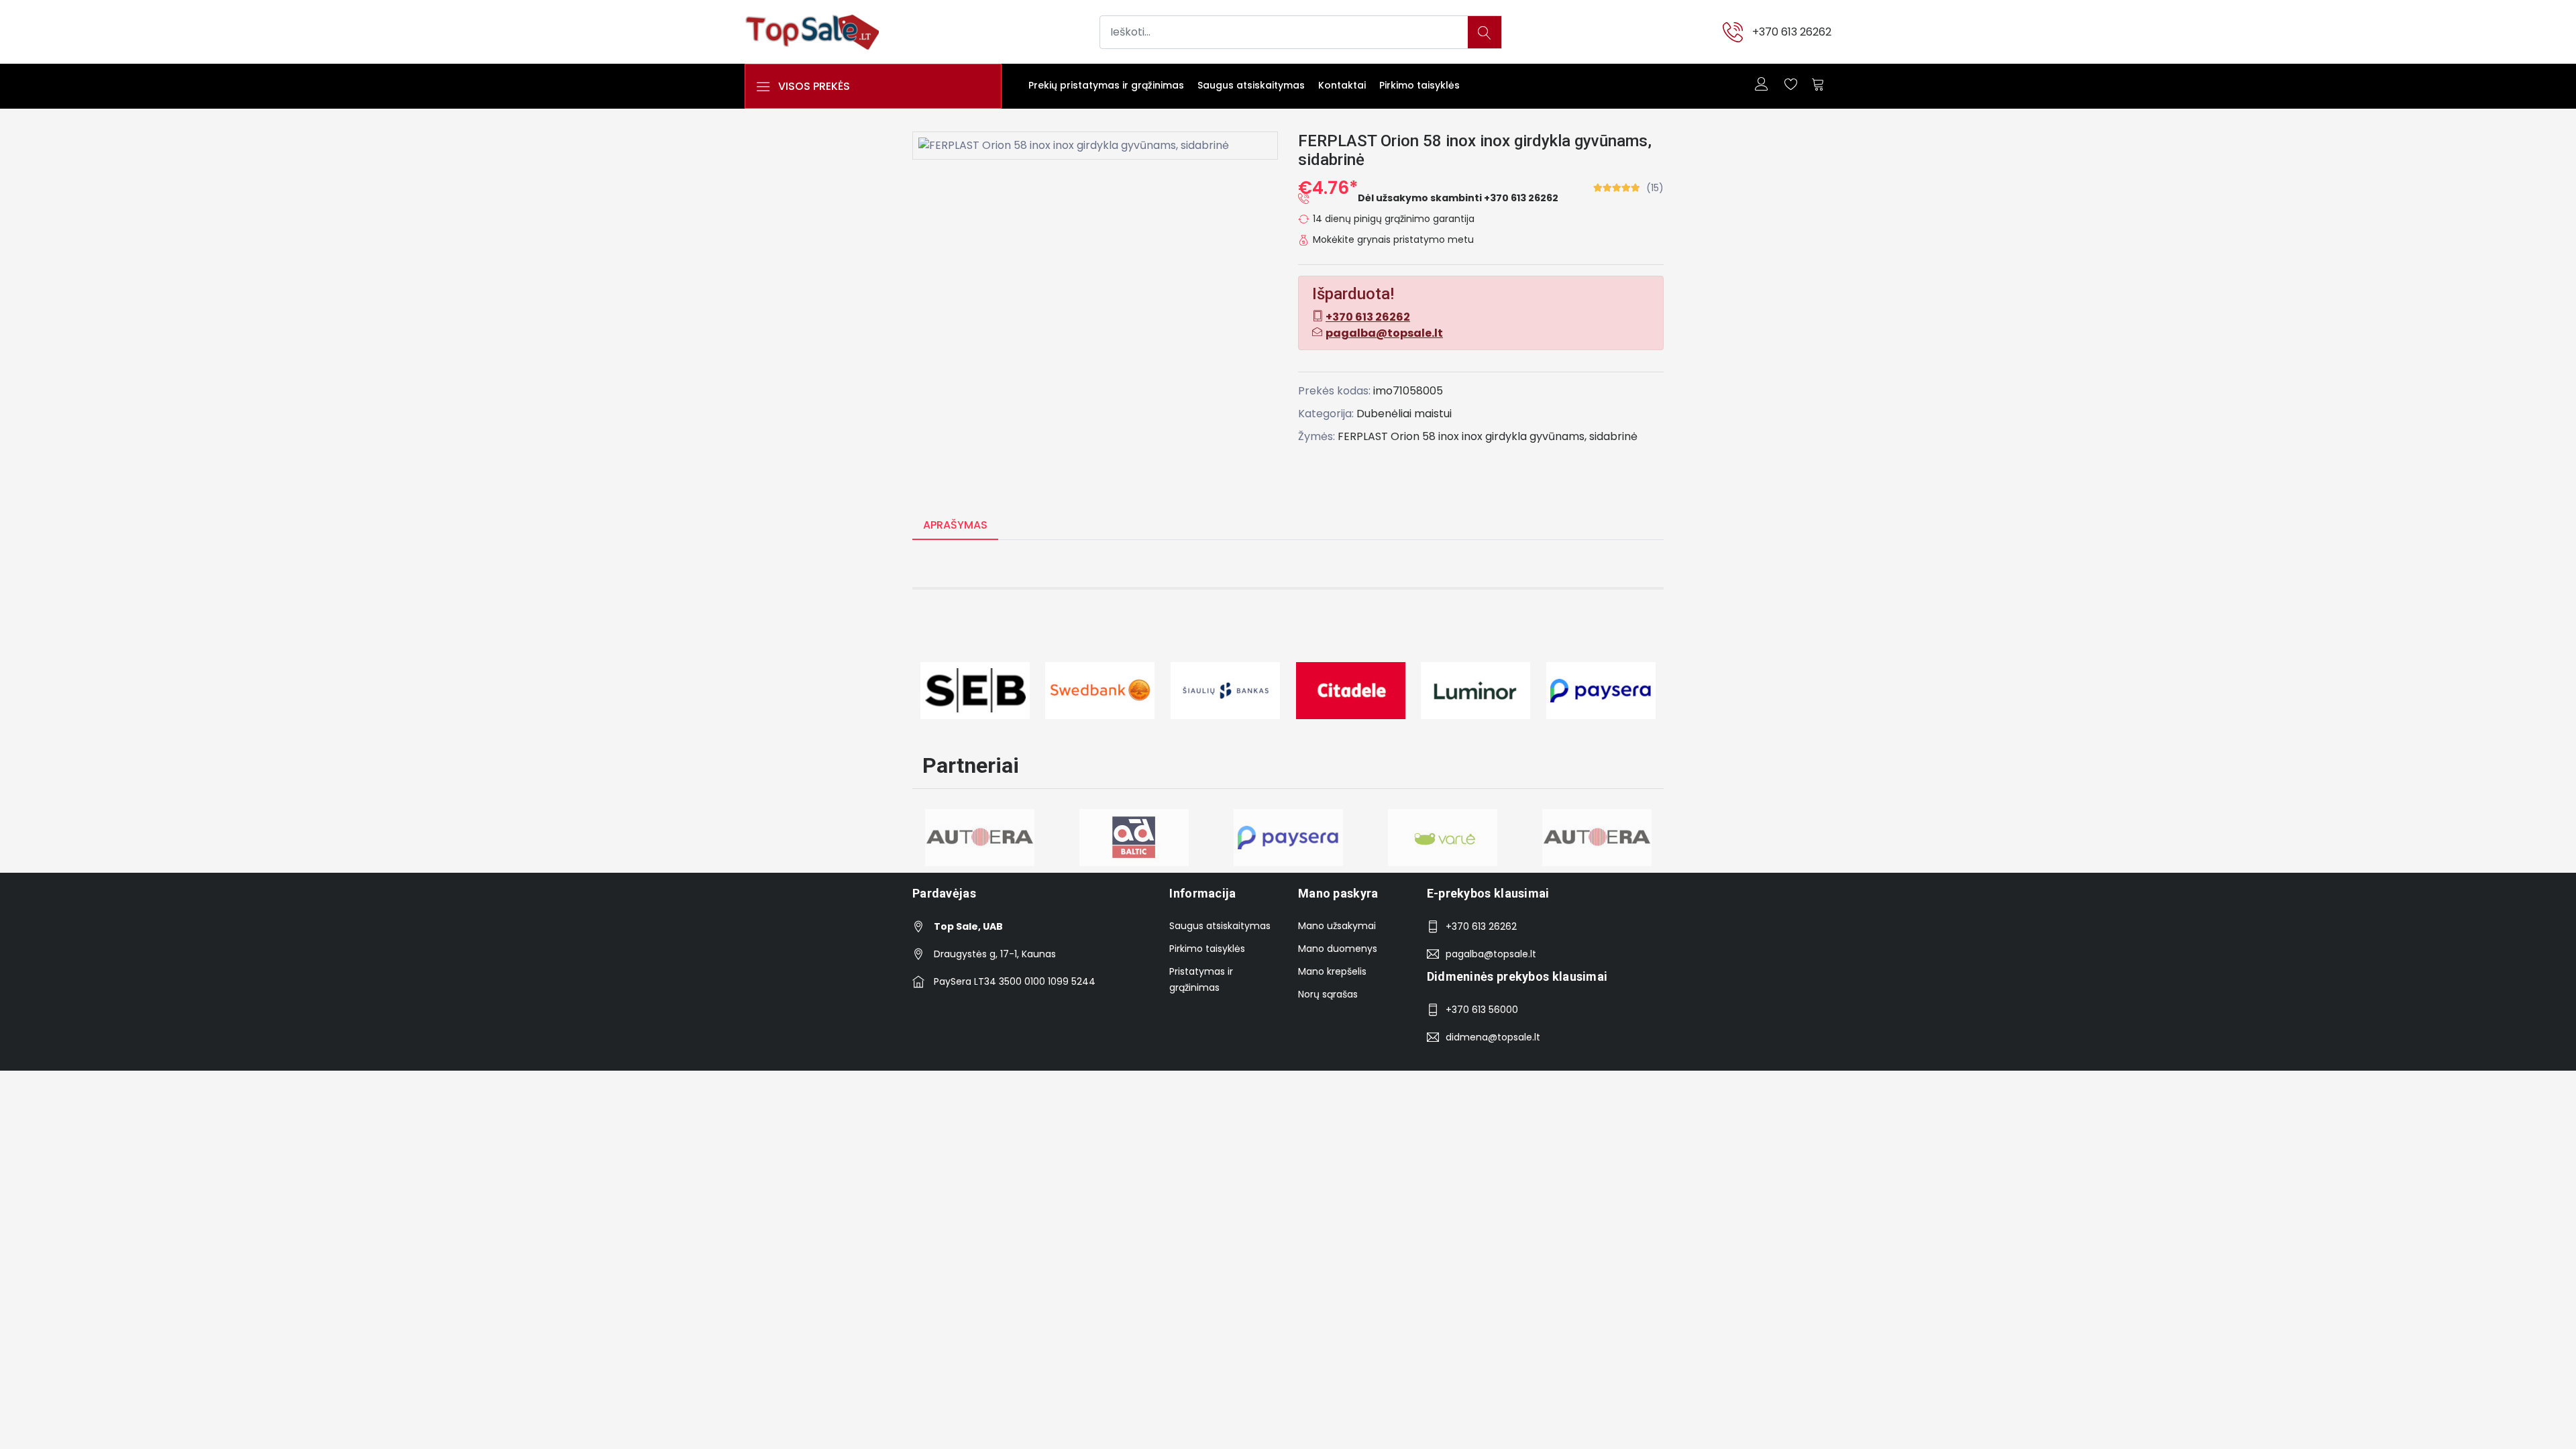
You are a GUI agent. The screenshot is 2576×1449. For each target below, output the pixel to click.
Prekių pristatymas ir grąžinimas (1106, 85)
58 (1429, 436)
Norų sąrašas (1328, 994)
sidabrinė (1613, 436)
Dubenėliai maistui (1404, 414)
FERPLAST (1363, 436)
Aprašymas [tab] (955, 525)
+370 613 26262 (1792, 32)
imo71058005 (1408, 391)
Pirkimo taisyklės (1419, 85)
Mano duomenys (1338, 949)
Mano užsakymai (1337, 926)
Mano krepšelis (1332, 971)
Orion (1405, 436)
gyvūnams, (1558, 436)
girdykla (1506, 436)
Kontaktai (1342, 85)
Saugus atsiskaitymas (1251, 85)
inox (1449, 436)
